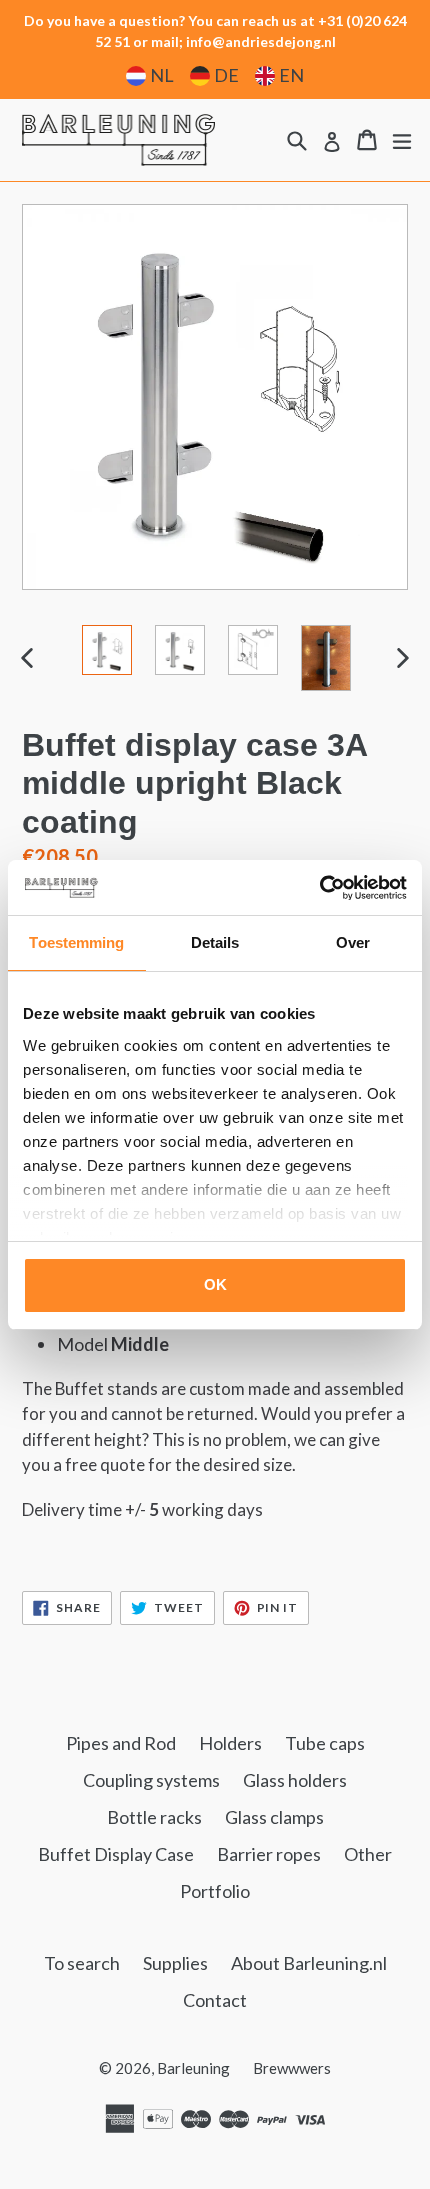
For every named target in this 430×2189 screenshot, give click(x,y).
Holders (230, 1743)
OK (215, 1284)
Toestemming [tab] (76, 942)
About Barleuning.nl (309, 1963)
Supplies (175, 1963)
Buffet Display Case (116, 1854)
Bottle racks (154, 1817)
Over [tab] (353, 942)
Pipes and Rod (121, 1743)
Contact (215, 2000)
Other (368, 1854)
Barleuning (193, 2068)
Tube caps (325, 1743)
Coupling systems (151, 1780)
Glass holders (295, 1780)
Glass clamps (274, 1817)
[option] (106, 650)
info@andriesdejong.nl (261, 41)
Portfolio (215, 1891)
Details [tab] (215, 942)
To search (82, 1963)
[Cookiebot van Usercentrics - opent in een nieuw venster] (319, 888)
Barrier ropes (269, 1854)
